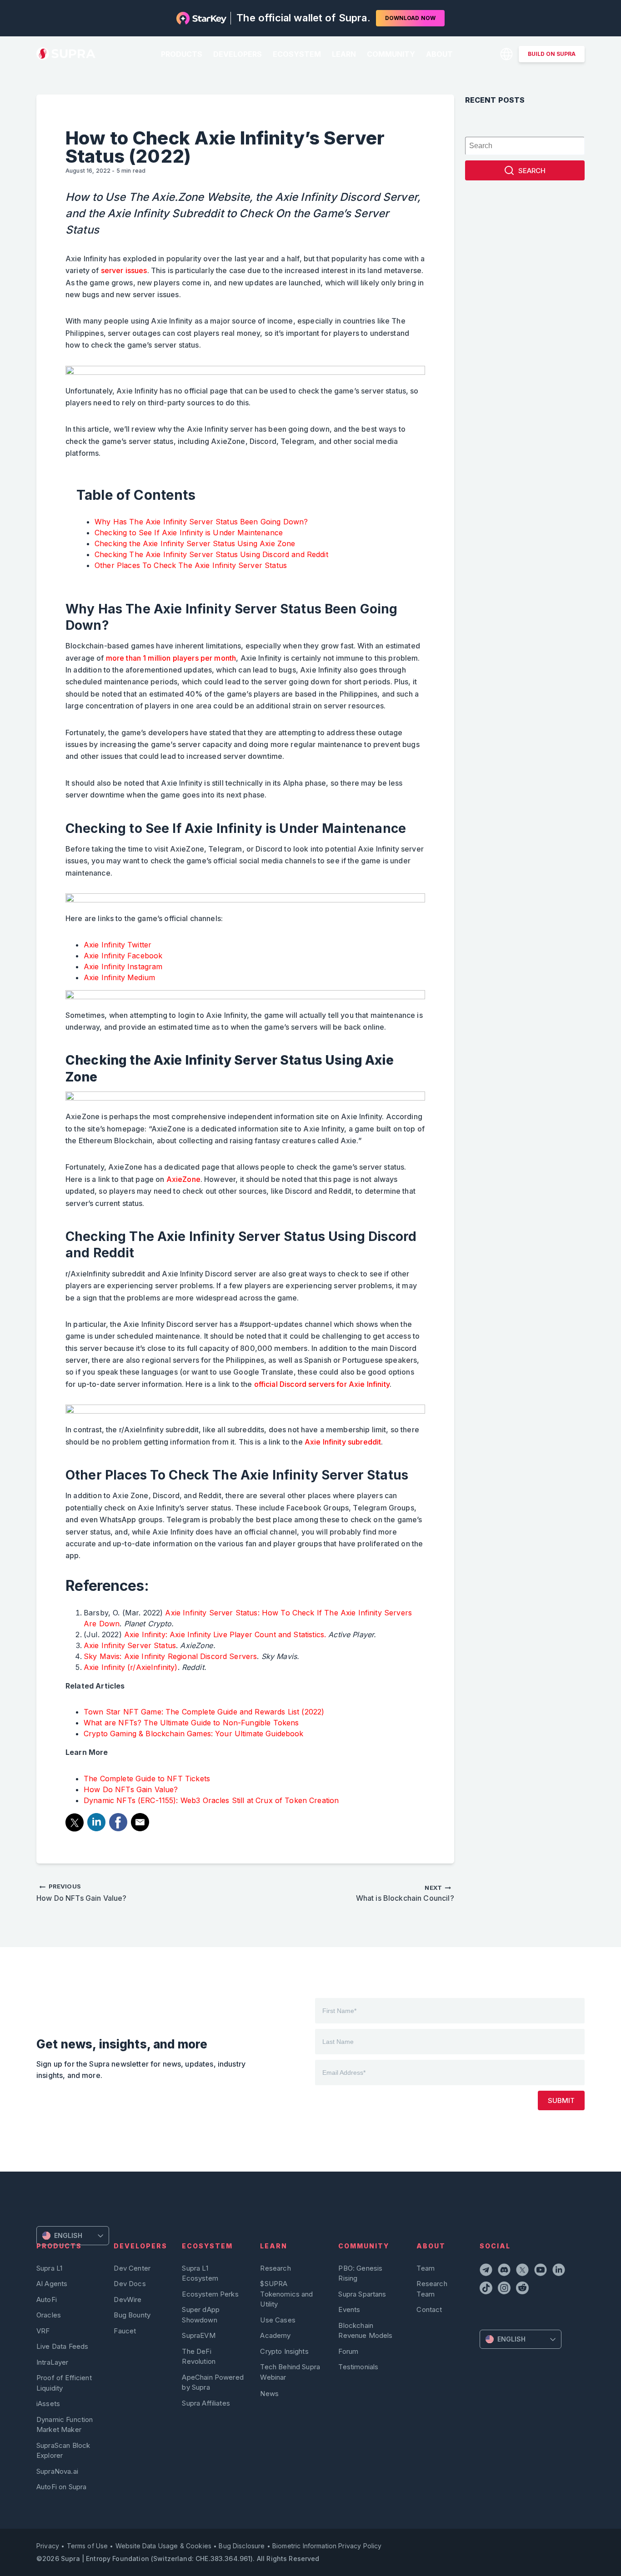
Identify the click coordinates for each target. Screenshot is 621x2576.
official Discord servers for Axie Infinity (322, 1384)
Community (391, 54)
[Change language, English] (506, 54)
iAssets (48, 2404)
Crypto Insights (284, 2351)
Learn (344, 54)
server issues (124, 270)
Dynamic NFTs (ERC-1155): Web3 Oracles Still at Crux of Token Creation (211, 1800)
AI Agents (52, 2284)
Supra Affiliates (206, 2403)
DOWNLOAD (410, 18)
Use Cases (278, 2320)
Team (426, 2268)
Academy (275, 2335)
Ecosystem (297, 54)
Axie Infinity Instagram (123, 967)
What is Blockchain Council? (405, 1893)
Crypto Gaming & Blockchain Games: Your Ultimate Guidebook (194, 1734)
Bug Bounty (132, 2315)
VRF (43, 2331)
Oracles (49, 2315)
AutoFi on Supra (62, 2487)
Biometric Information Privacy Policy (327, 2546)
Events (349, 2309)
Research (275, 2268)
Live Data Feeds (62, 2346)
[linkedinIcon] (560, 2271)
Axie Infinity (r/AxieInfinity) (131, 1667)
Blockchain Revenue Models (365, 2330)
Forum (348, 2351)
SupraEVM (198, 2335)
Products (182, 54)
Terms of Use (88, 2546)
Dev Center (132, 2268)
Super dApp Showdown (201, 2314)
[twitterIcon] (523, 2271)
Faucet (125, 2331)
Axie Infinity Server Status (130, 1645)
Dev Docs (130, 2284)
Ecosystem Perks (210, 2294)
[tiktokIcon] (487, 2289)
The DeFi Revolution (199, 2356)
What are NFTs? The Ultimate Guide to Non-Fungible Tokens (191, 1723)
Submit (561, 2100)
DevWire (128, 2299)
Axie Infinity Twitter (118, 945)
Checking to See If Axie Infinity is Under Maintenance (190, 533)
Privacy (48, 2546)
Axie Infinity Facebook (123, 956)
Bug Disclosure (242, 2546)
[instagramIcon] (505, 2289)
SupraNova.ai (57, 2471)
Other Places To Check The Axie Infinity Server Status (191, 565)
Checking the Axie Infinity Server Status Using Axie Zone (195, 543)
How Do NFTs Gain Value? (131, 1789)
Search (532, 171)
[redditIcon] (523, 2289)
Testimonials (358, 2367)
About (439, 54)
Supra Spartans (362, 2294)
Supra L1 (49, 2268)
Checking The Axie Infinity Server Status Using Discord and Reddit (213, 554)
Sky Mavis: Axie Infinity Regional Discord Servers (170, 1656)
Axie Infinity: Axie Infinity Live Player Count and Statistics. (225, 1634)
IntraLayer (53, 2362)
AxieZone (183, 1179)
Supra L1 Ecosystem (200, 2273)
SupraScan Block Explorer (63, 2450)
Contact (429, 2309)
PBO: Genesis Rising (360, 2273)
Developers (238, 54)
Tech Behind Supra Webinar (290, 2372)
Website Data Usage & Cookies (163, 2546)
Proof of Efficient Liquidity (64, 2383)
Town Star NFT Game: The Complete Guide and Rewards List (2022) (204, 1712)
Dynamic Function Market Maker (65, 2424)
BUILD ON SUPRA (552, 54)
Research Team (432, 2289)
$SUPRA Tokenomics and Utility (286, 2294)
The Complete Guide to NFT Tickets (147, 1779)
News (269, 2394)
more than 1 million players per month (171, 658)
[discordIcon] (505, 2271)
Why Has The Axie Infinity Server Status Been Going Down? (203, 522)
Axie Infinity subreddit (343, 1442)
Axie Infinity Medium (119, 977)
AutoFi (47, 2299)
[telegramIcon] (487, 2271)
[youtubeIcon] (541, 2271)
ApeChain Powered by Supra (213, 2382)
